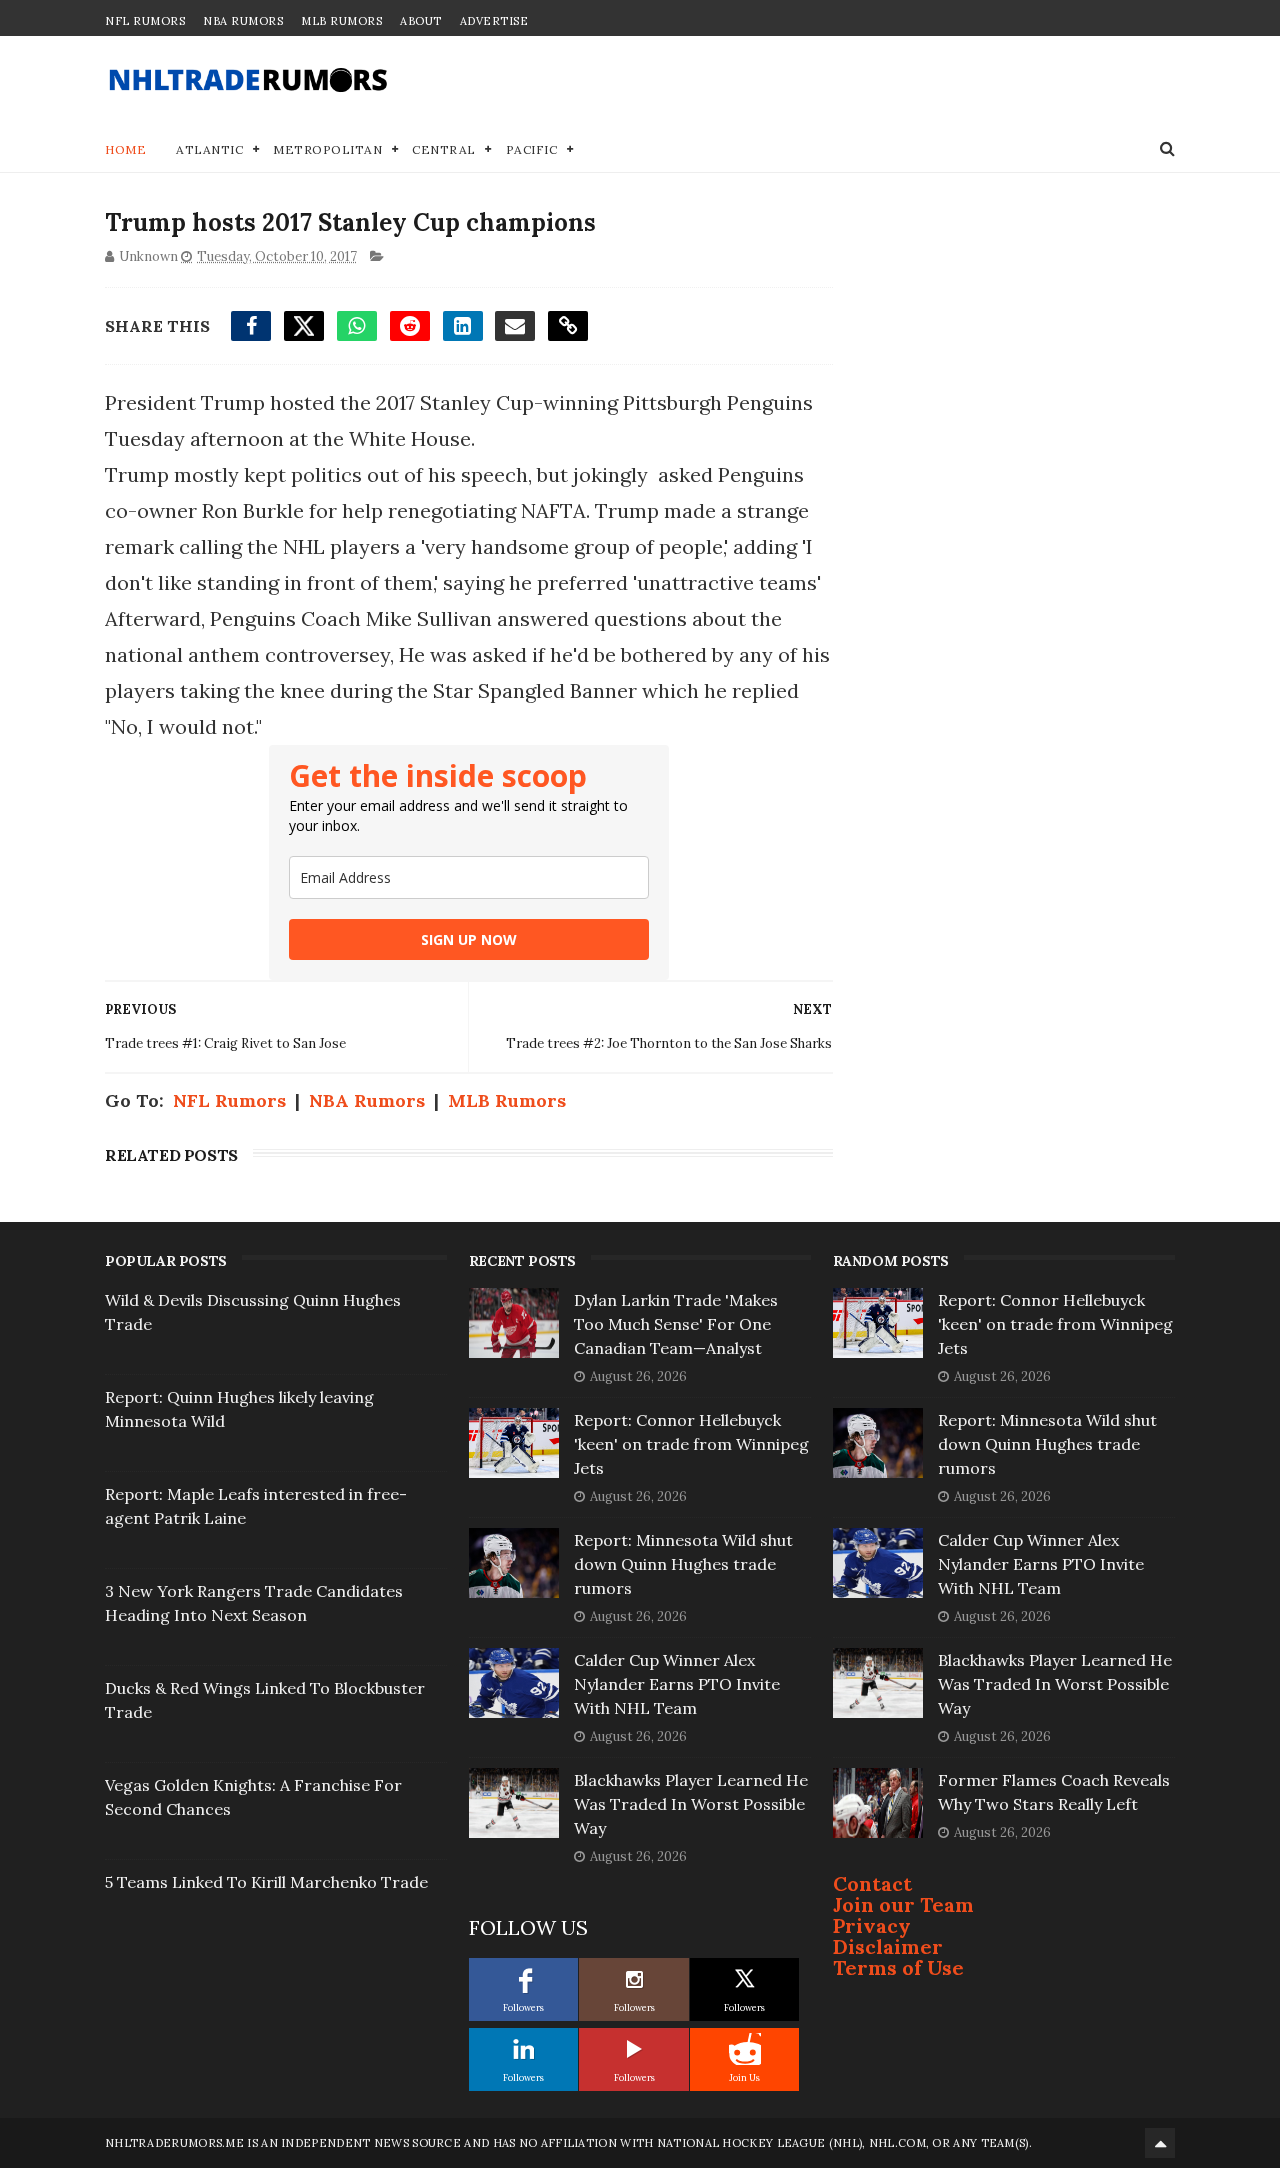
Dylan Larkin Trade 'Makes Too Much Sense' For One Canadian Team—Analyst (676, 1324)
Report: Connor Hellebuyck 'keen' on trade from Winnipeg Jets (691, 1444)
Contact (872, 1883)
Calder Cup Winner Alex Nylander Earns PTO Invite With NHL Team (677, 1684)
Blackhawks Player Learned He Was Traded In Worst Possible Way (691, 1804)
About (421, 21)
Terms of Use (898, 1967)
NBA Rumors (243, 21)
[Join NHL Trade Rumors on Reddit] (745, 2049)
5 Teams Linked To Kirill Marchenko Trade (266, 1882)
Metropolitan (327, 149)
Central (444, 149)
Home (125, 149)
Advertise (494, 21)
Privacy (872, 1925)
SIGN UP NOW (469, 939)
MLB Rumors (341, 21)
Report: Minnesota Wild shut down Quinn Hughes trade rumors (683, 1564)
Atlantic (209, 149)
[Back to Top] (1160, 2143)
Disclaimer (888, 1946)
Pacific (532, 149)
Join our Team (903, 1904)
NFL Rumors (145, 21)
